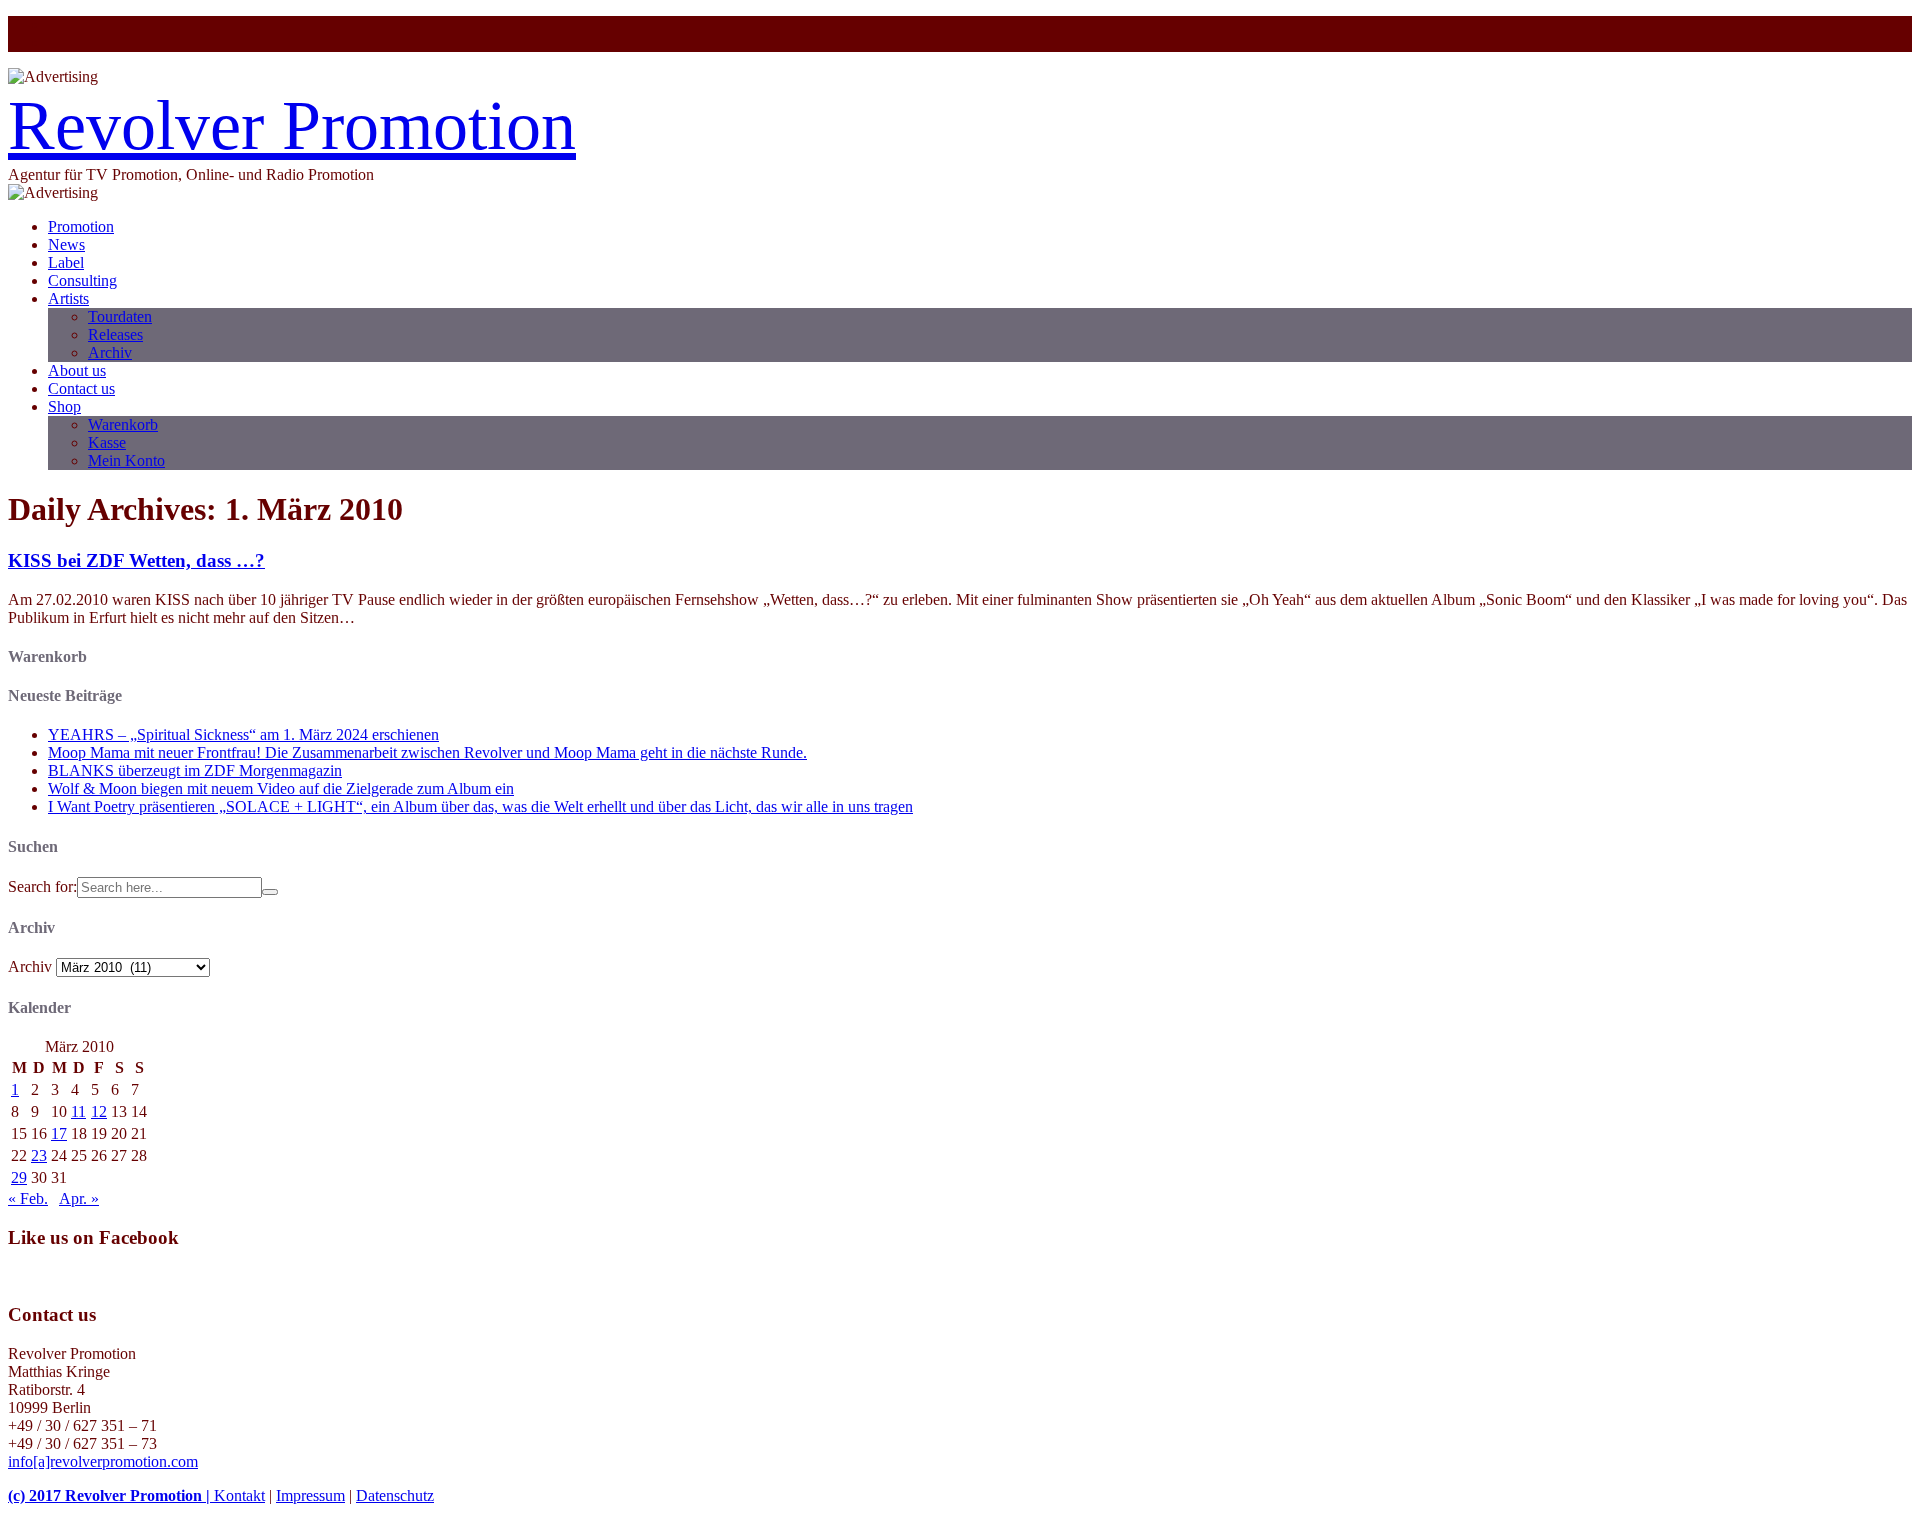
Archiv (110, 352)
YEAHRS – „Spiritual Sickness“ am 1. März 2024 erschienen (243, 734)
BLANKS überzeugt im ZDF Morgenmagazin (195, 770)
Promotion (81, 226)
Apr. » (79, 1198)
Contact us (81, 388)
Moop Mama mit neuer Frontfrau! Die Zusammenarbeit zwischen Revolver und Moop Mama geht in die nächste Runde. (427, 752)
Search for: (42, 886)
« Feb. (28, 1198)
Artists (68, 298)
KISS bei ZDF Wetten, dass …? (136, 560)
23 (39, 1155)
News (66, 244)
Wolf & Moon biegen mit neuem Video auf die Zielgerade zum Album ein (281, 788)
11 (78, 1111)
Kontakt (239, 1495)
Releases (115, 334)
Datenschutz (395, 1495)
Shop (64, 406)
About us (77, 370)
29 (19, 1177)
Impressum (310, 1495)
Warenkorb (123, 424)
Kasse (107, 442)
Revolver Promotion (292, 125)
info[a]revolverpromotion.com (103, 1461)
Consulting (82, 280)
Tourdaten (120, 316)
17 (59, 1133)
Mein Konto (126, 460)
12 (99, 1111)
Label (66, 262)
